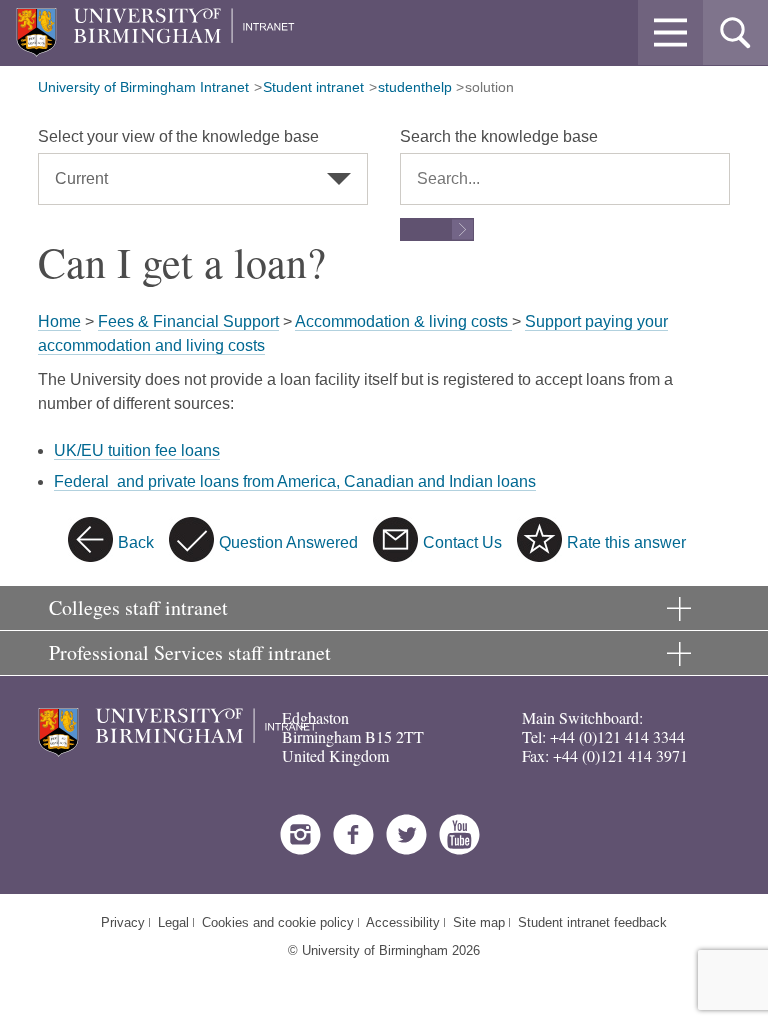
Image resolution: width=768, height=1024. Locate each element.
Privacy (123, 922)
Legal (173, 922)
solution (489, 87)
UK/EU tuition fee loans (137, 450)
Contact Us (462, 542)
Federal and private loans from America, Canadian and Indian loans (295, 481)
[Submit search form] (437, 229)
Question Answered (288, 542)
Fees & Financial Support (188, 321)
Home (59, 321)
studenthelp (415, 87)
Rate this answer (626, 542)
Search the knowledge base (499, 136)
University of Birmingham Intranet (143, 87)
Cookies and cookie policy (278, 922)
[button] (670, 32)
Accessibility (403, 922)
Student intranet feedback (592, 922)
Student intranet (313, 87)
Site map (479, 922)
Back (136, 542)
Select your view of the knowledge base (178, 136)
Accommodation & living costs (403, 321)
